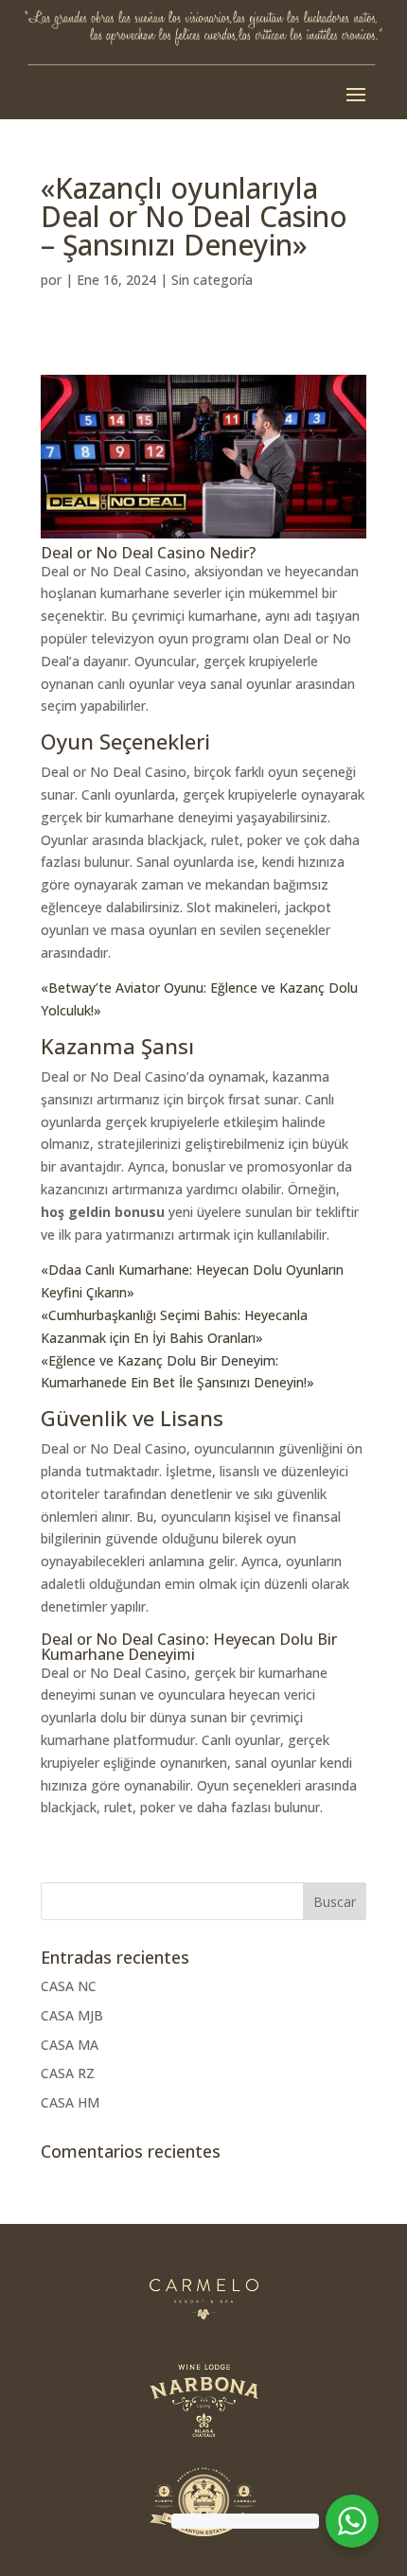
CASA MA (70, 2045)
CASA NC (69, 1986)
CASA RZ (68, 2073)
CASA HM (70, 2102)
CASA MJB (72, 2015)
